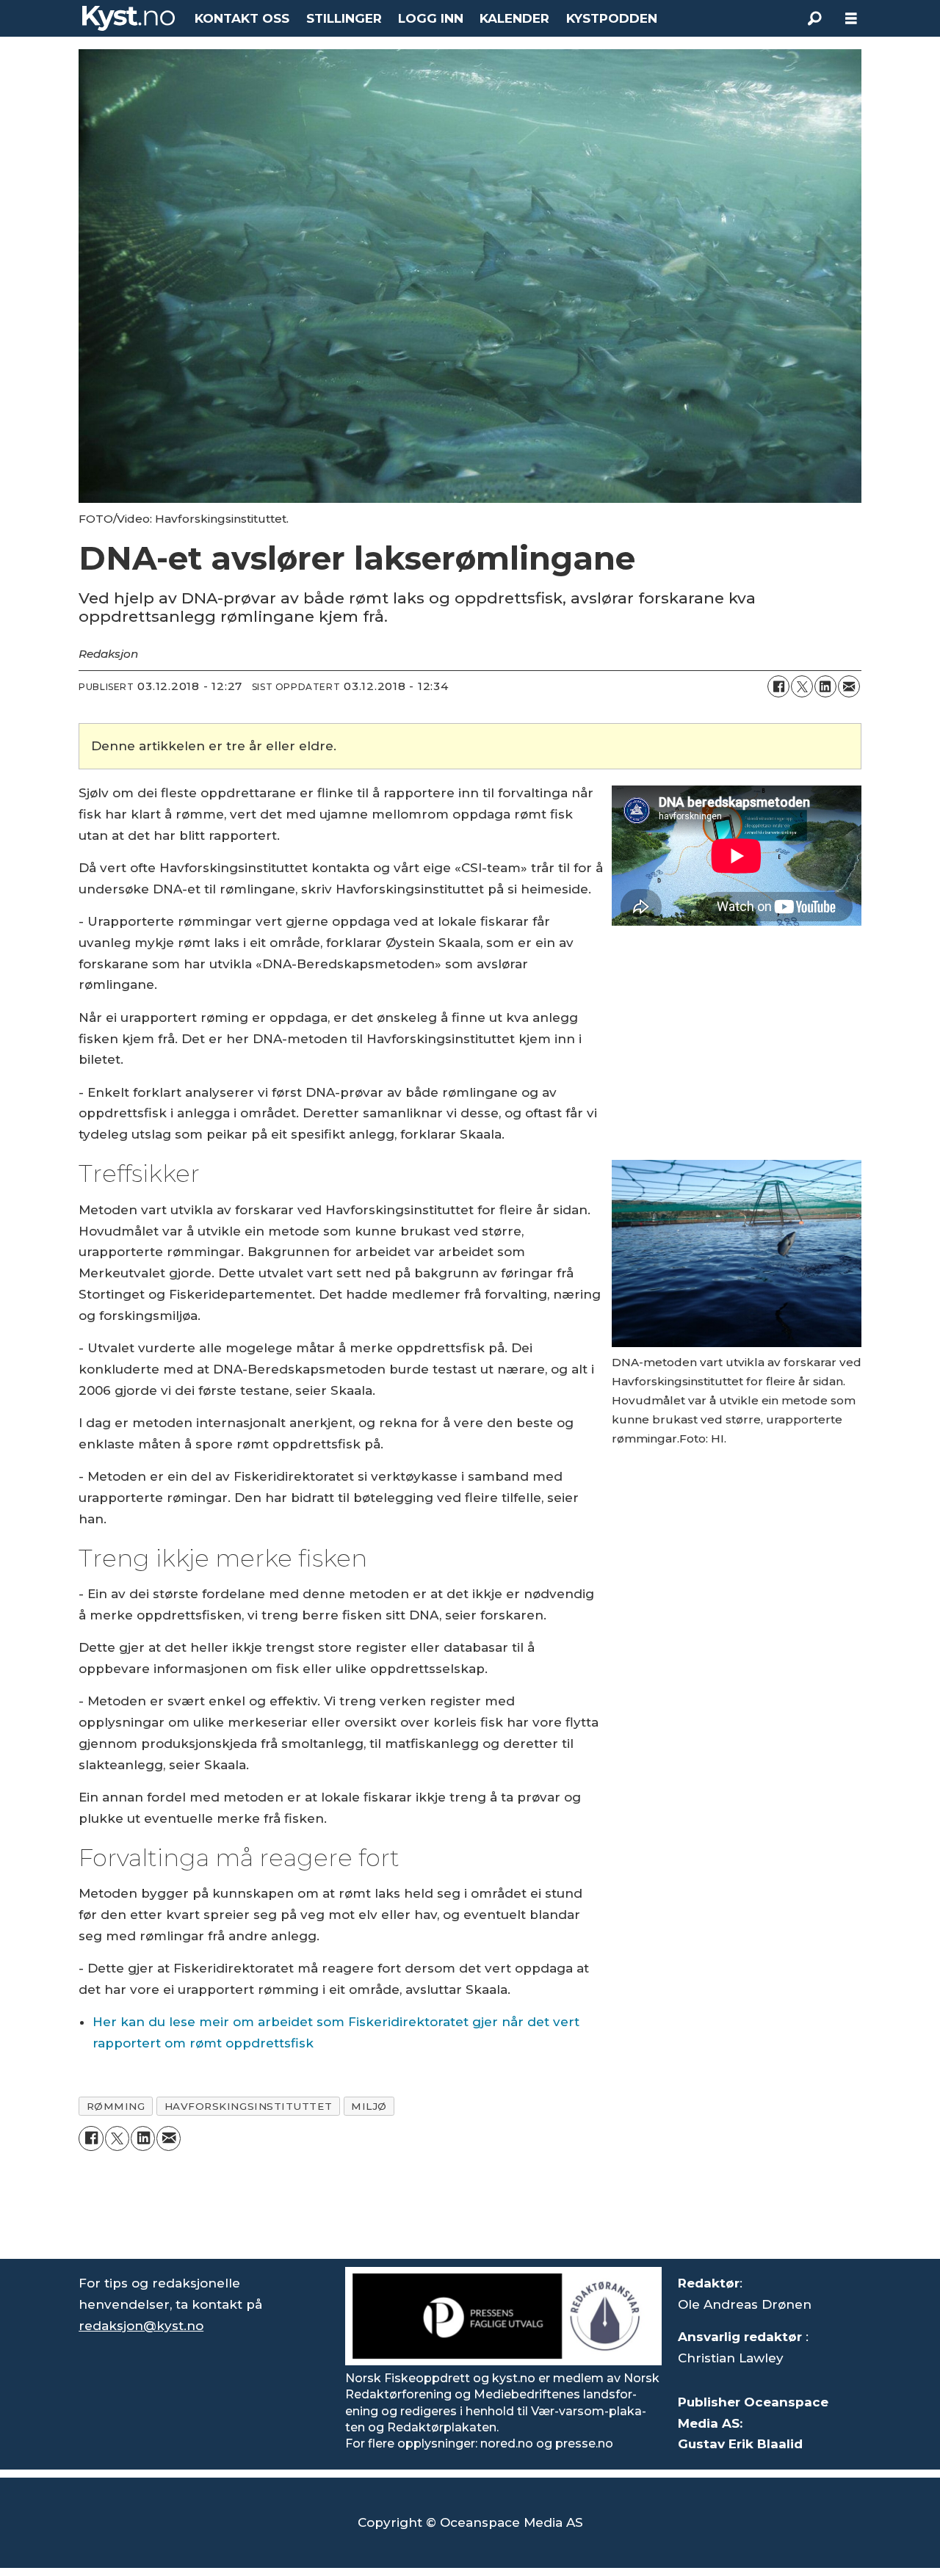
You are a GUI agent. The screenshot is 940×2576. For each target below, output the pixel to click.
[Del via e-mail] (849, 686)
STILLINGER (344, 18)
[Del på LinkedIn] (825, 686)
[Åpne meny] (851, 19)
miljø (369, 2106)
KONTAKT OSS (242, 18)
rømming (116, 2106)
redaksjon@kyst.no (141, 2326)
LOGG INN (431, 18)
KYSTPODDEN (612, 18)
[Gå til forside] (129, 18)
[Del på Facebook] (778, 686)
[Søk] (814, 18)
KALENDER (514, 18)
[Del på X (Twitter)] (802, 686)
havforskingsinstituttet (249, 2106)
